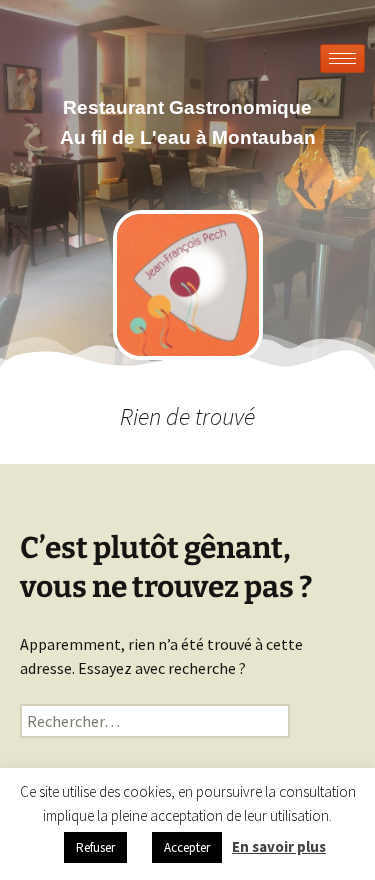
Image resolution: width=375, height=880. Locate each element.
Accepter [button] (187, 847)
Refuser (95, 847)
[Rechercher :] (155, 721)
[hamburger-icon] (342, 58)
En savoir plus (279, 846)
